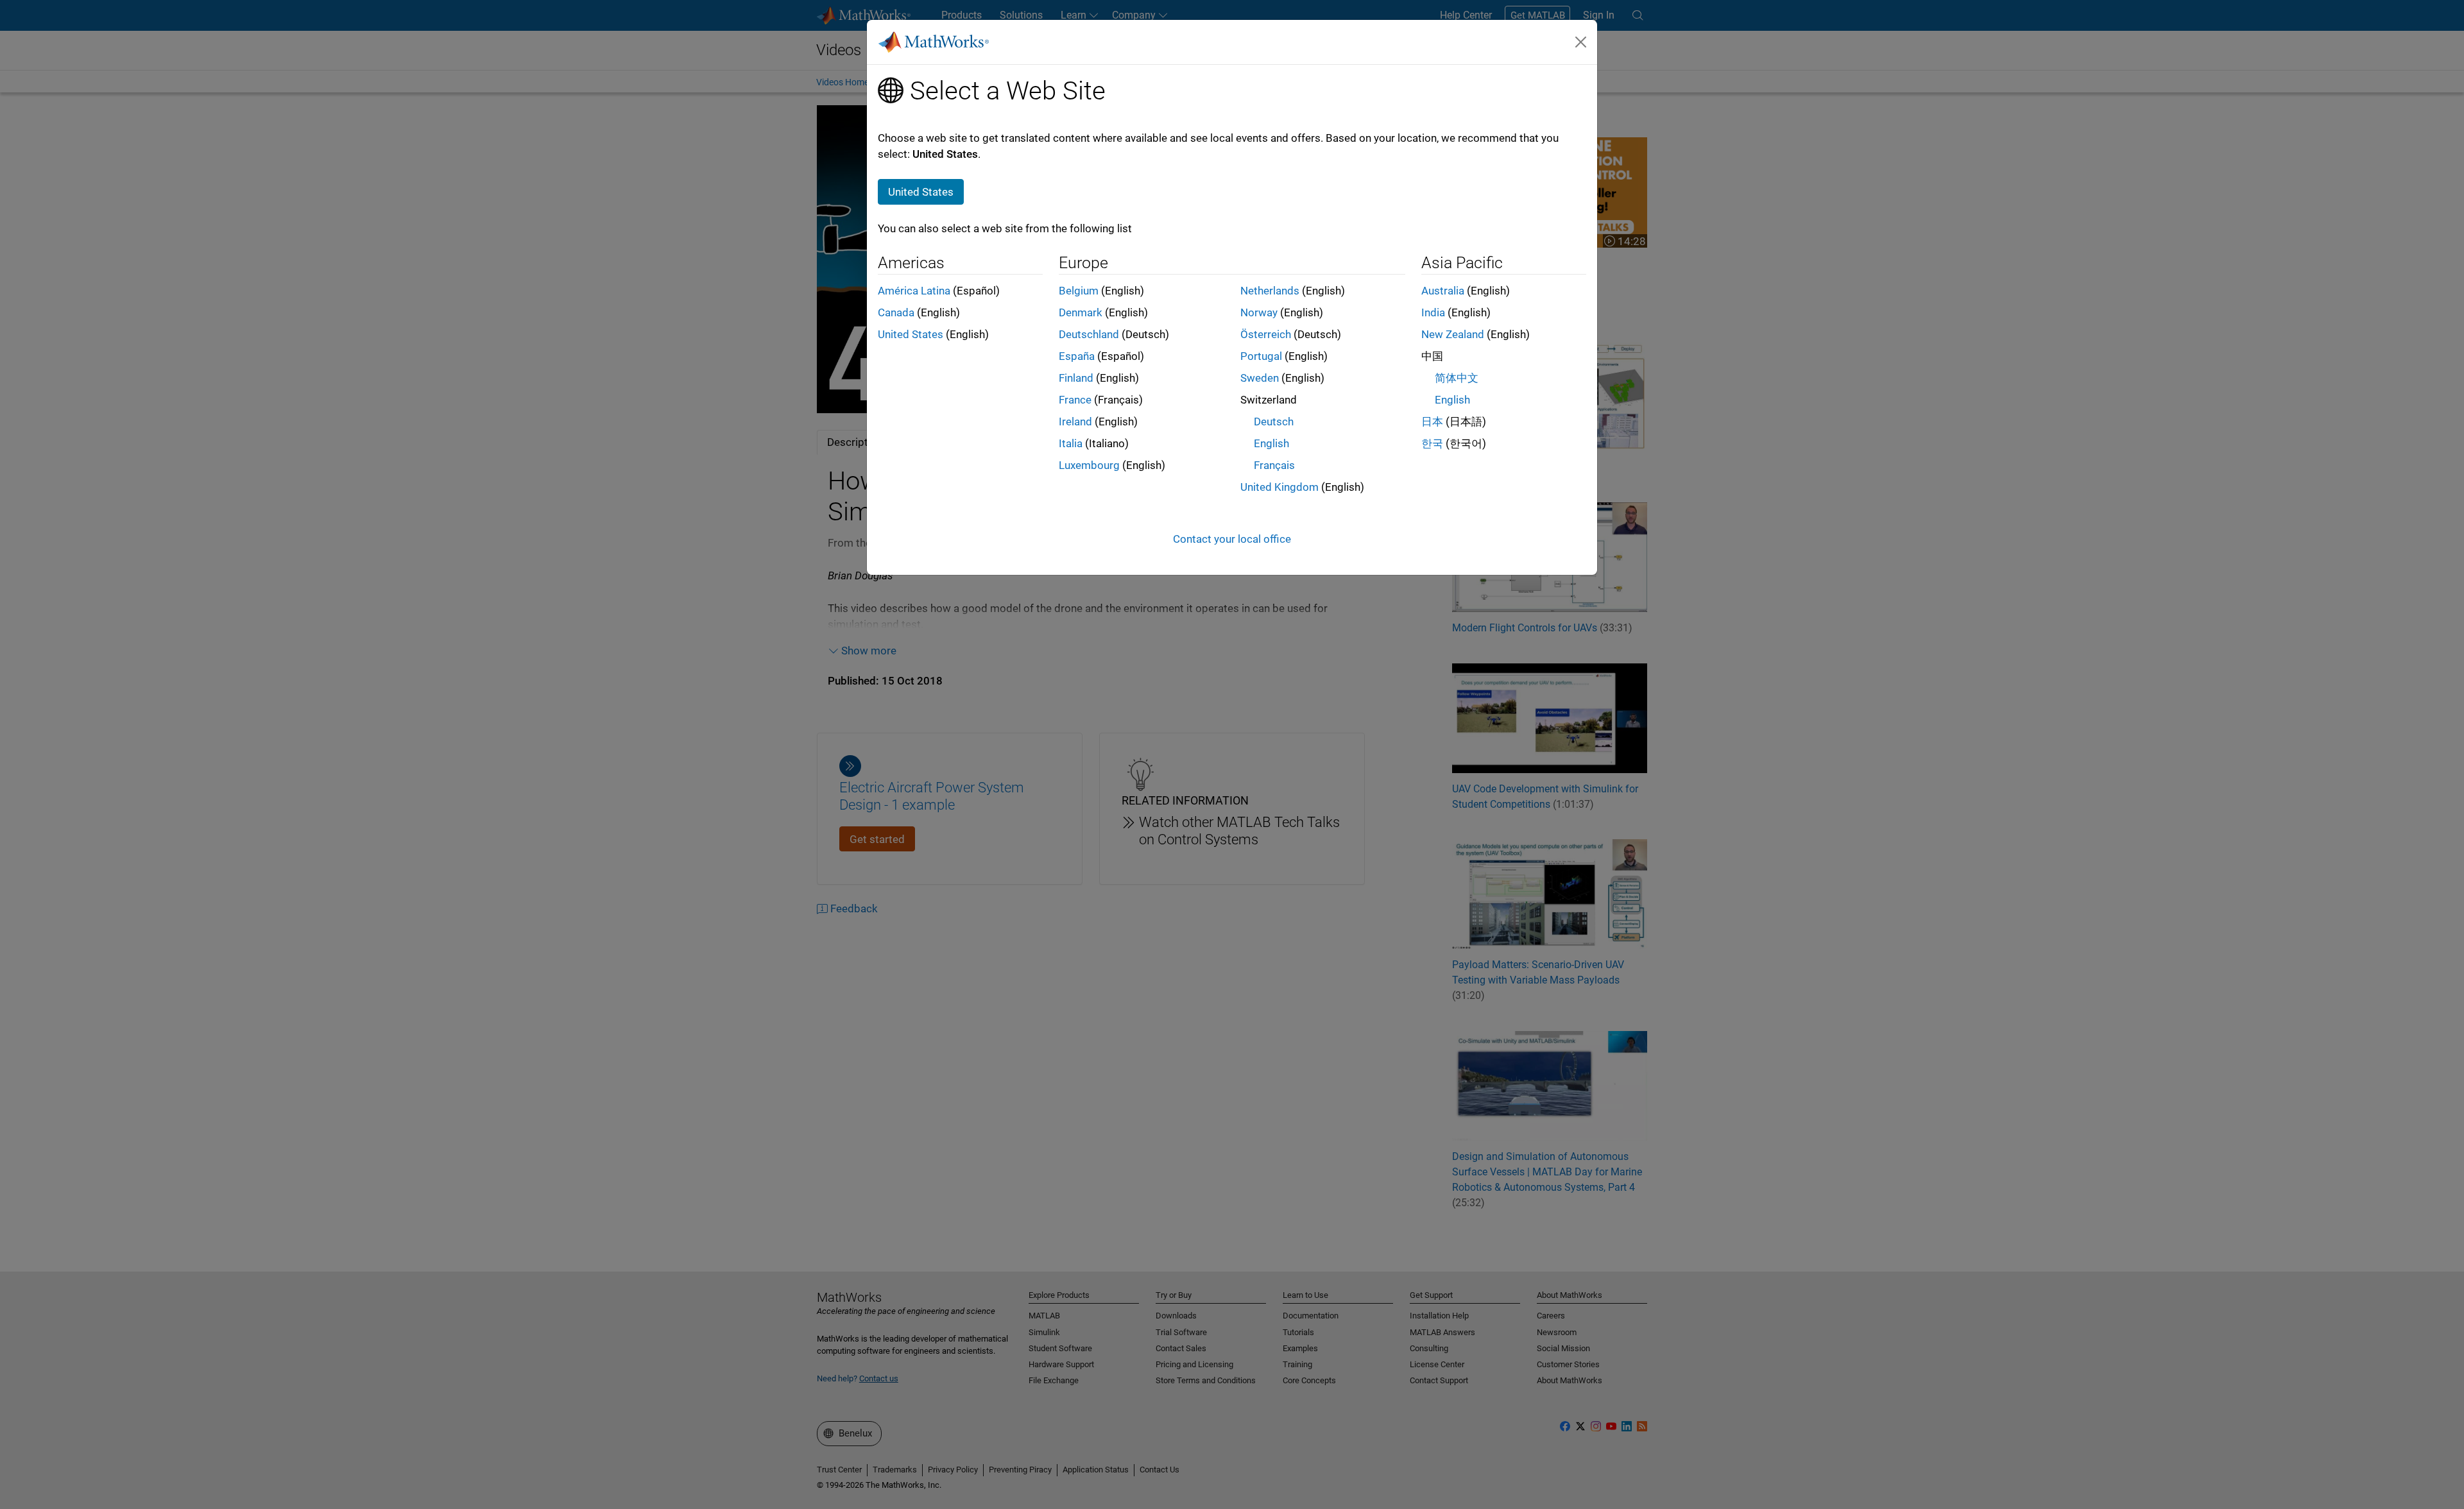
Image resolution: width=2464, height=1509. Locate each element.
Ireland (1075, 422)
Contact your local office (1232, 539)
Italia (1071, 443)
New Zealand (1453, 334)
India (1433, 312)
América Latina (914, 291)
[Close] (1581, 42)
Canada (896, 312)
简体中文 (1457, 378)
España (1077, 356)
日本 (1432, 422)
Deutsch (1274, 422)
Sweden (1260, 378)
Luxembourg (1089, 465)
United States (911, 334)
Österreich (1266, 334)
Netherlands (1270, 291)
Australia (1443, 291)
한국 (1432, 443)
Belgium (1079, 291)
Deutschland (1089, 334)
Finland (1076, 378)
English (1271, 443)
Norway (1259, 312)
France (1075, 400)
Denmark (1081, 312)
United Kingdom (1279, 487)
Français (1274, 465)
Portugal (1261, 356)
